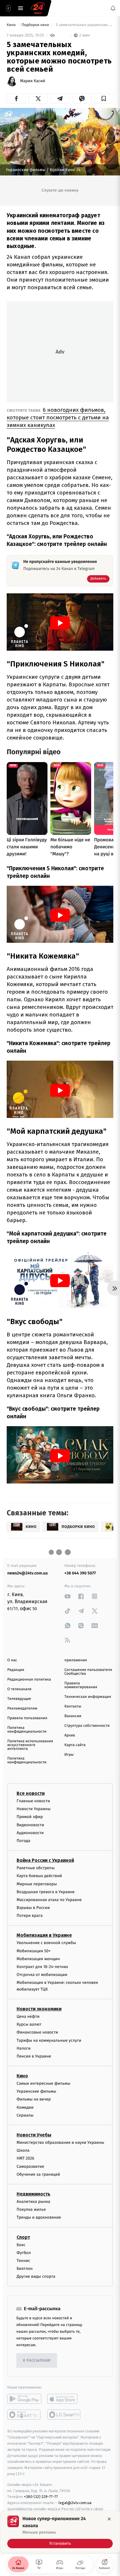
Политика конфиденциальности (27, 1730)
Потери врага (30, 1916)
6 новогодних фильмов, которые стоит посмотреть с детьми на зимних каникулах (58, 417)
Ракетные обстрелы (36, 1868)
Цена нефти (28, 2016)
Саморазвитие (30, 2166)
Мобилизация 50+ (33, 1951)
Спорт (23, 2237)
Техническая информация (88, 1697)
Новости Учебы (34, 2135)
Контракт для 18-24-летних (42, 1967)
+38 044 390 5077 (80, 1573)
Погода (23, 1841)
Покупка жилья (31, 2209)
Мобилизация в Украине (44, 1935)
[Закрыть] (109, 2519)
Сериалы (25, 2115)
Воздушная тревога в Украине (46, 1892)
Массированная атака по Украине (49, 1900)
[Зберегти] (104, 99)
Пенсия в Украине (34, 2056)
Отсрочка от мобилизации (42, 1975)
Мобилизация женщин (38, 1959)
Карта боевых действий (39, 1876)
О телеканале (19, 1689)
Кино (12, 25)
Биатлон (25, 2269)
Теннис (23, 2261)
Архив (70, 1735)
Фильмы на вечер (34, 2099)
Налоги (24, 2048)
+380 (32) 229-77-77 (41, 2497)
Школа (23, 2150)
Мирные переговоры (37, 1884)
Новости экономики (39, 2009)
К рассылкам (37, 2361)
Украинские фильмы (36, 2091)
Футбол (24, 2253)
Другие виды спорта (36, 2276)
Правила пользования (27, 1718)
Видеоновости (30, 1825)
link (68, 1596)
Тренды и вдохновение (39, 2217)
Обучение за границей (38, 2174)
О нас (12, 1660)
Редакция (16, 1670)
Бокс (21, 2245)
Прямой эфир (30, 1817)
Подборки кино (36, 25)
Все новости (31, 1793)
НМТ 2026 (25, 2158)
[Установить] (60, 2532)
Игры (69, 1755)
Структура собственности (87, 1726)
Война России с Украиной (45, 1860)
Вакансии (73, 1716)
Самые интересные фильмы (43, 2083)
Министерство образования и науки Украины (60, 2142)
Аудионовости (30, 1833)
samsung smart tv (64, 2415)
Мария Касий (33, 81)
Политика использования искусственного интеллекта (30, 1745)
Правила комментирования (81, 1685)
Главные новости (33, 1801)
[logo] (38, 8)
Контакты (73, 1706)
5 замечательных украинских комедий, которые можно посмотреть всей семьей (84, 25)
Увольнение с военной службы (46, 1943)
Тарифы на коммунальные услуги (49, 2040)
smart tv (24, 2415)
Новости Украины (34, 1809)
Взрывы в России (33, 1908)
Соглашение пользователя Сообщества (88, 1672)
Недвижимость (33, 2194)
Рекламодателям (22, 1709)
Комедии (25, 2107)
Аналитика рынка (33, 2202)
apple (64, 2399)
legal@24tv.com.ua (75, 2503)
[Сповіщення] (113, 8)
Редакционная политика (29, 1680)
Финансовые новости (37, 2032)
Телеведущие (19, 1699)
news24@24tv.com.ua (28, 1573)
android (24, 2399)
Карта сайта (75, 1745)
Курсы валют (29, 2024)
